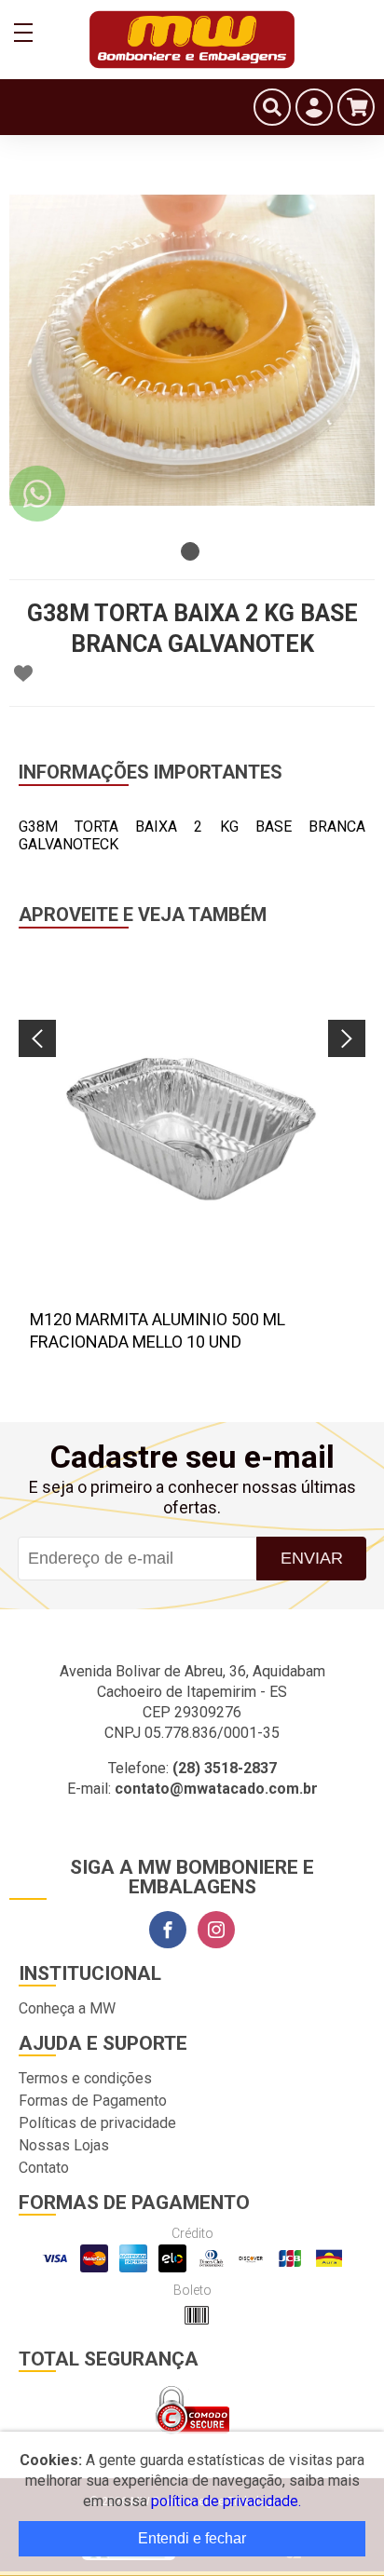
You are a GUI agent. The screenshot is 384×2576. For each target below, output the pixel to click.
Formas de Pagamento (93, 2101)
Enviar (312, 1558)
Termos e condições (85, 2078)
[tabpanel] (192, 350)
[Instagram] (216, 1930)
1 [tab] (190, 551)
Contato (44, 2168)
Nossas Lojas (64, 2145)
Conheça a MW (67, 2008)
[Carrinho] (356, 107)
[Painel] (314, 107)
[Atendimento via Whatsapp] (37, 494)
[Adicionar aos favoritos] (23, 673)
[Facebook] (168, 1930)
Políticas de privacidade (97, 2123)
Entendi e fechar (192, 2538)
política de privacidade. (226, 2501)
